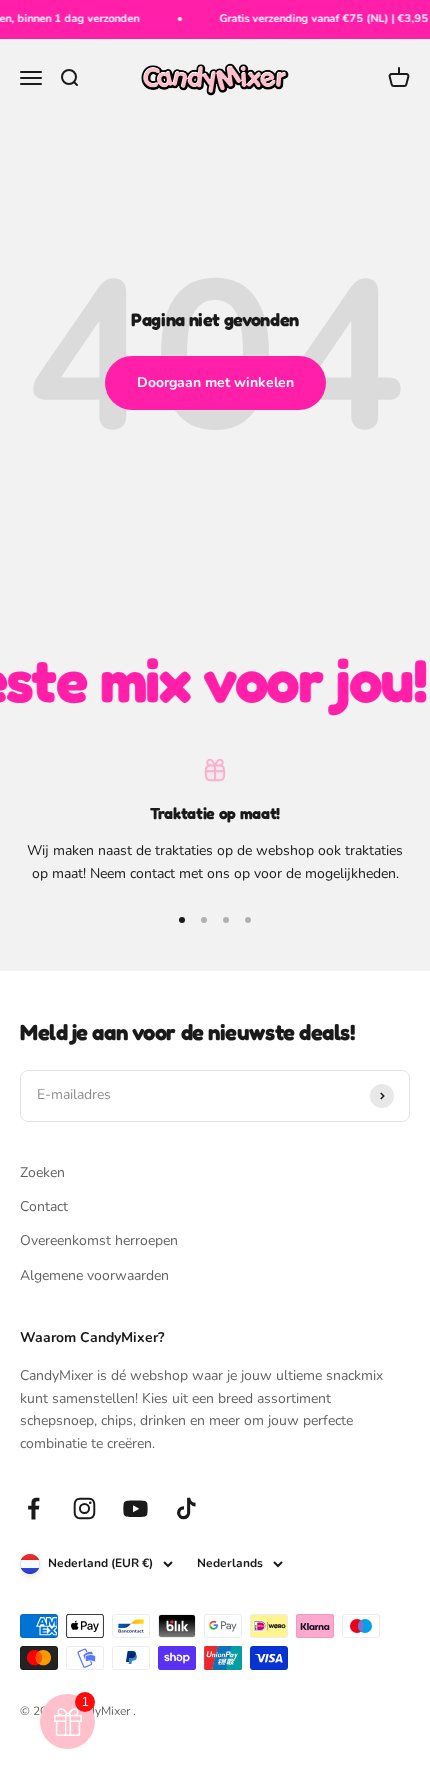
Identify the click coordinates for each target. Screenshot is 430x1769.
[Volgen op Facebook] (33, 1508)
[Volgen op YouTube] (135, 1508)
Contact (44, 1206)
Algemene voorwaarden (94, 1275)
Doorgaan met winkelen (215, 382)
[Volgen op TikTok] (186, 1508)
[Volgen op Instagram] (84, 1508)
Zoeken (42, 1172)
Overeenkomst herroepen (99, 1240)
